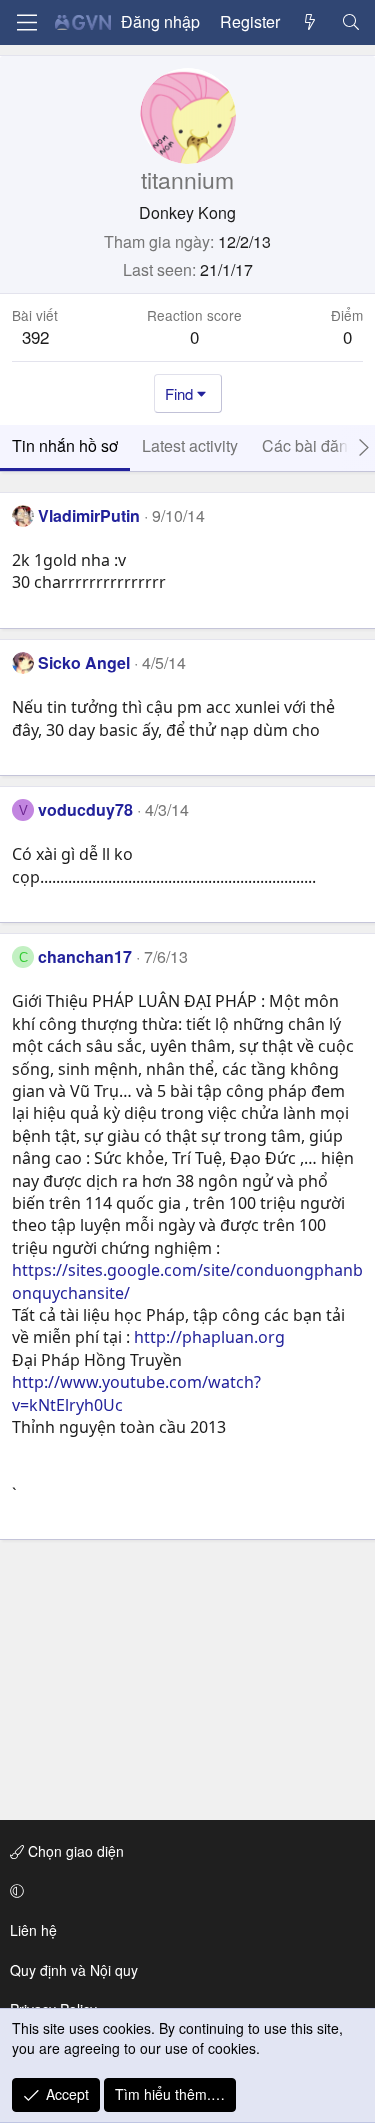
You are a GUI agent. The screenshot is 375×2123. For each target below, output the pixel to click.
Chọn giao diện (74, 1851)
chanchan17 (85, 956)
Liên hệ (33, 1930)
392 (35, 336)
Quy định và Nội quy (74, 1970)
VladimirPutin (89, 515)
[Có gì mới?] (310, 22)
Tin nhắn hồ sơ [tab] (65, 445)
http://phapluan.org (209, 1337)
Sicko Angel (84, 662)
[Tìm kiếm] (350, 22)
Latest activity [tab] (190, 445)
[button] (184, 1891)
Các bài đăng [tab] (309, 445)
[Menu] (27, 22)
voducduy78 (85, 809)
